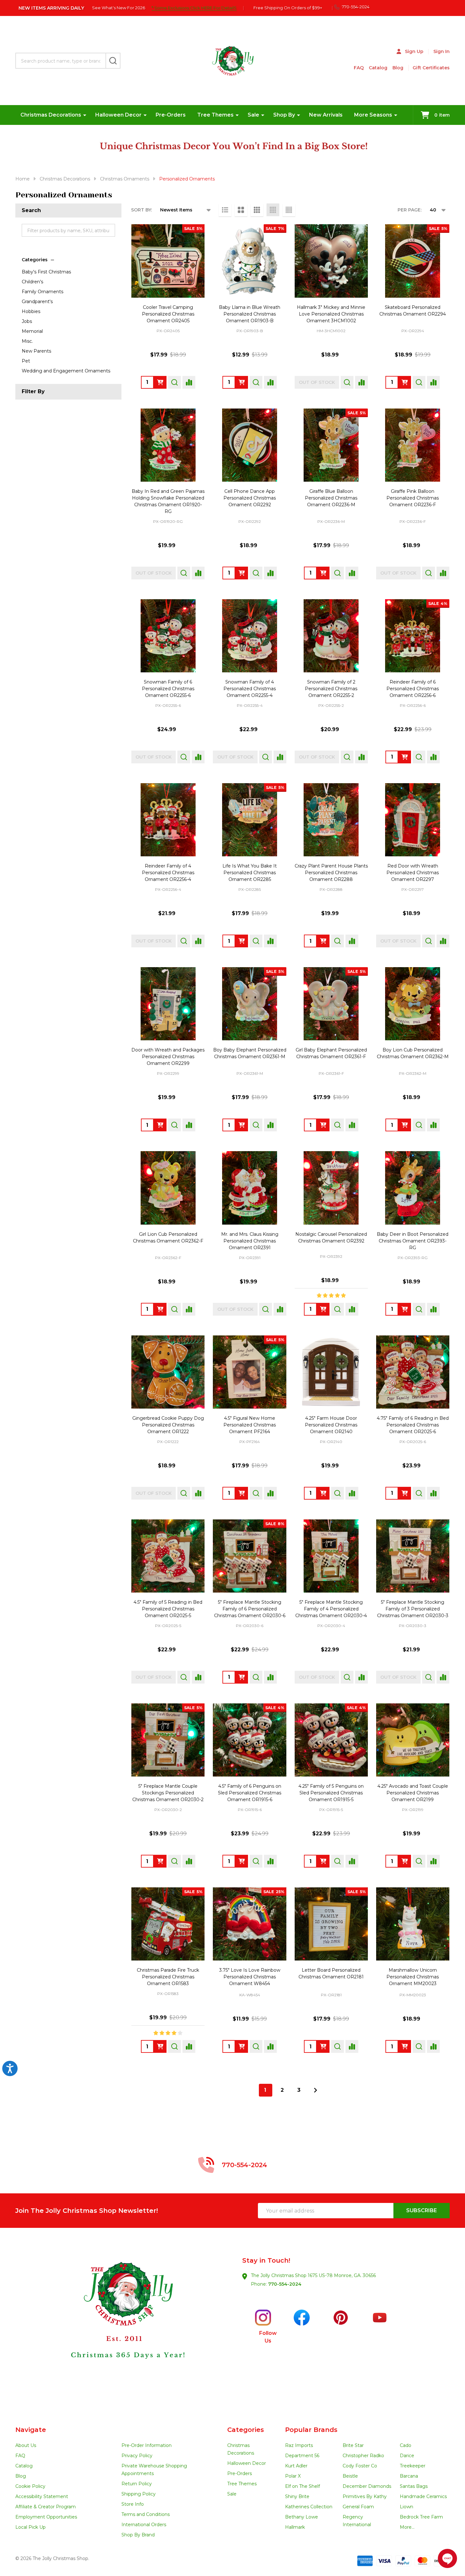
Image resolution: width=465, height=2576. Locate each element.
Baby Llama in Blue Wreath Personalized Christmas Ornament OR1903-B (250, 314)
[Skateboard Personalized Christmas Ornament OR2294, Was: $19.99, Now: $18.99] (413, 261)
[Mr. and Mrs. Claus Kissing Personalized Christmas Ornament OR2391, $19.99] (249, 1188)
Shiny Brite (297, 2496)
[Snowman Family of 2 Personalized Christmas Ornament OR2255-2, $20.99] (331, 636)
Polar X (293, 2476)
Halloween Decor (118, 115)
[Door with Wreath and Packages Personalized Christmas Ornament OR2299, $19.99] (168, 1004)
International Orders (144, 2525)
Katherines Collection (309, 2507)
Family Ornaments (43, 292)
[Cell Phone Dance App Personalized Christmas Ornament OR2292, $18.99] (249, 445)
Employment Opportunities (46, 2517)
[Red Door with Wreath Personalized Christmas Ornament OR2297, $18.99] (413, 820)
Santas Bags (414, 2486)
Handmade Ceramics (423, 2496)
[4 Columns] (273, 210)
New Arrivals (326, 115)
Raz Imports (299, 2445)
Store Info (133, 2504)
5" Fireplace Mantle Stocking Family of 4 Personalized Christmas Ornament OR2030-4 (331, 1609)
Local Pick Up (31, 2527)
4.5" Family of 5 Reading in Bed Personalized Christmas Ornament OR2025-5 (168, 1609)
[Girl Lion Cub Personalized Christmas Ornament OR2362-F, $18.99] (168, 1188)
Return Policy (137, 2484)
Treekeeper (413, 2466)
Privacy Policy (137, 2456)
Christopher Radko (363, 2456)
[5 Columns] (289, 210)
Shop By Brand (138, 2535)
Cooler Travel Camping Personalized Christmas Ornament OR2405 (168, 314)
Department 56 (302, 2456)
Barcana (409, 2476)
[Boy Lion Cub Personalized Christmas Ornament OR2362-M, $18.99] (413, 1004)
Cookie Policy (30, 2486)
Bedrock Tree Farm (421, 2517)
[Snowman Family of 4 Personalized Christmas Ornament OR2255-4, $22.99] (249, 636)
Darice (407, 2456)
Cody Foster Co (360, 2466)
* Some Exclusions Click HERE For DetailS (194, 8)
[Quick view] (174, 382)
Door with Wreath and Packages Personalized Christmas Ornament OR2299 (168, 1057)
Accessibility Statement (42, 2496)
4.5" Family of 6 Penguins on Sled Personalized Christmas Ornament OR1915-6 (250, 1793)
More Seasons (373, 115)
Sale (253, 115)
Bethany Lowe (302, 2517)
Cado (406, 2445)
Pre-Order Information (147, 2445)
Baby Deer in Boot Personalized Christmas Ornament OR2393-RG (413, 1241)
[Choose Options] (160, 382)
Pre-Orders (171, 115)
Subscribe (422, 2210)
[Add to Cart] (405, 382)
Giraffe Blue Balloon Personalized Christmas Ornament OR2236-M (331, 498)
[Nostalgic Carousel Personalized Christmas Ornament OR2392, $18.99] (331, 1188)
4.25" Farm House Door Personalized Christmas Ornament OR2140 (331, 1425)
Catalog (378, 68)
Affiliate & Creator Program (46, 2507)
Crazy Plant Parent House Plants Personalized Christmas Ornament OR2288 (331, 873)
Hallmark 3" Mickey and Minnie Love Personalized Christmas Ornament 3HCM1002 (331, 314)
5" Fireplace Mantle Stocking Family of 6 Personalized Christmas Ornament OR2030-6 (250, 1609)
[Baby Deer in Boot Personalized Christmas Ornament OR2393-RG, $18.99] (413, 1188)
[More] (85, 115)
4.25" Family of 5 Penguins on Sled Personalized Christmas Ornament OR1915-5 (331, 1793)
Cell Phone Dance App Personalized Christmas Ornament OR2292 (250, 498)
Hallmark (295, 2527)
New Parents (36, 351)
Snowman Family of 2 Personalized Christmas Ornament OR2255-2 (331, 689)
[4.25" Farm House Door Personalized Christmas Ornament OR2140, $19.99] (331, 1372)
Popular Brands (311, 2430)
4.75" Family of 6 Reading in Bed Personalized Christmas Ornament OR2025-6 (413, 1425)
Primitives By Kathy (365, 2496)
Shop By (284, 115)
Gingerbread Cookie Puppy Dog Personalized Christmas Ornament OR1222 (168, 1425)
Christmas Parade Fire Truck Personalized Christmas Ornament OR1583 (168, 1977)
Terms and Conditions (146, 2514)
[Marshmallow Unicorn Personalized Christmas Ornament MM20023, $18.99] (413, 1924)
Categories (35, 260)
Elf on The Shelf (302, 2486)
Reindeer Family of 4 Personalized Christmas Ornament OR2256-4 (168, 873)
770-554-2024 (285, 2284)
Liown (407, 2507)
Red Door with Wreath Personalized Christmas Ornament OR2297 (413, 873)
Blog (398, 68)
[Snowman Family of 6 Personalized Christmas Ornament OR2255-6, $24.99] (168, 636)
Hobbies (31, 311)
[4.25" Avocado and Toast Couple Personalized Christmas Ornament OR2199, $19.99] (413, 1740)
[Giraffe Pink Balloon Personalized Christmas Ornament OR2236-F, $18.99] (413, 445)
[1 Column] (225, 210)
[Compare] (189, 382)
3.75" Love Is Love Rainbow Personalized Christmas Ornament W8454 (250, 1977)
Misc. (27, 341)
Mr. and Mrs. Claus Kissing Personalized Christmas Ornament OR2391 (250, 1241)
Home (23, 179)
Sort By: (141, 210)
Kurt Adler (296, 2466)
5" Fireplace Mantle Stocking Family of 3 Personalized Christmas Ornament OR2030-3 (413, 1609)
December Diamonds (367, 2486)
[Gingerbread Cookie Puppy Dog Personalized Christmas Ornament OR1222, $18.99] (168, 1372)
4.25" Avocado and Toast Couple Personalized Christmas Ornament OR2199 (413, 1793)
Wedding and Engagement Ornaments (66, 371)
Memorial (32, 331)
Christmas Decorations (51, 115)
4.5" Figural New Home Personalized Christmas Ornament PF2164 (250, 1425)
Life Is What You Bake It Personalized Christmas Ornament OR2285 (250, 873)
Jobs (27, 321)
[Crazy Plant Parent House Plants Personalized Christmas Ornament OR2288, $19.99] (331, 820)
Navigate (31, 2430)
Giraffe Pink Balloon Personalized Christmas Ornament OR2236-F (413, 498)
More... (407, 2527)
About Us (26, 2445)
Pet (26, 361)
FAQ (359, 68)
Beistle (350, 2476)
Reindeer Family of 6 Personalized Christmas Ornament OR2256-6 (413, 689)
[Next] (315, 2090)
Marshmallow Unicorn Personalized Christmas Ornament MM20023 (413, 1977)
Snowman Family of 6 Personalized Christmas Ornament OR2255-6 (168, 689)
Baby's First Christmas (46, 272)
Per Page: (410, 210)
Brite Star (353, 2445)
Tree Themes (215, 115)
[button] (124, 2327)
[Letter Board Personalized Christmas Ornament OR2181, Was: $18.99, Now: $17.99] (331, 1924)
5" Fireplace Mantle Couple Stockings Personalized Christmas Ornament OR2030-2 (168, 1793)
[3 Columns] (257, 210)
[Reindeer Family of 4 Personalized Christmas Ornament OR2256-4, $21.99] (168, 820)
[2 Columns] (241, 210)
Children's (32, 282)
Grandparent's (37, 302)
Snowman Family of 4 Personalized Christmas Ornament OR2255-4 (250, 689)
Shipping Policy (139, 2494)
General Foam (358, 2507)
